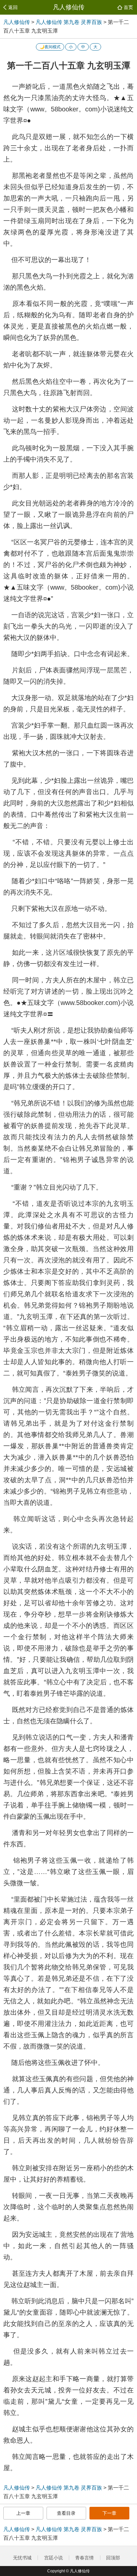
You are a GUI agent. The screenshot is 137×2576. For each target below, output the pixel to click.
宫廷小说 (54, 2558)
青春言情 (84, 2558)
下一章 (109, 2513)
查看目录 (66, 2513)
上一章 (23, 2513)
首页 (128, 7)
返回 (13, 7)
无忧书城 (22, 2558)
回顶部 (114, 2558)
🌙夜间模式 (50, 47)
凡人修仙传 (69, 7)
